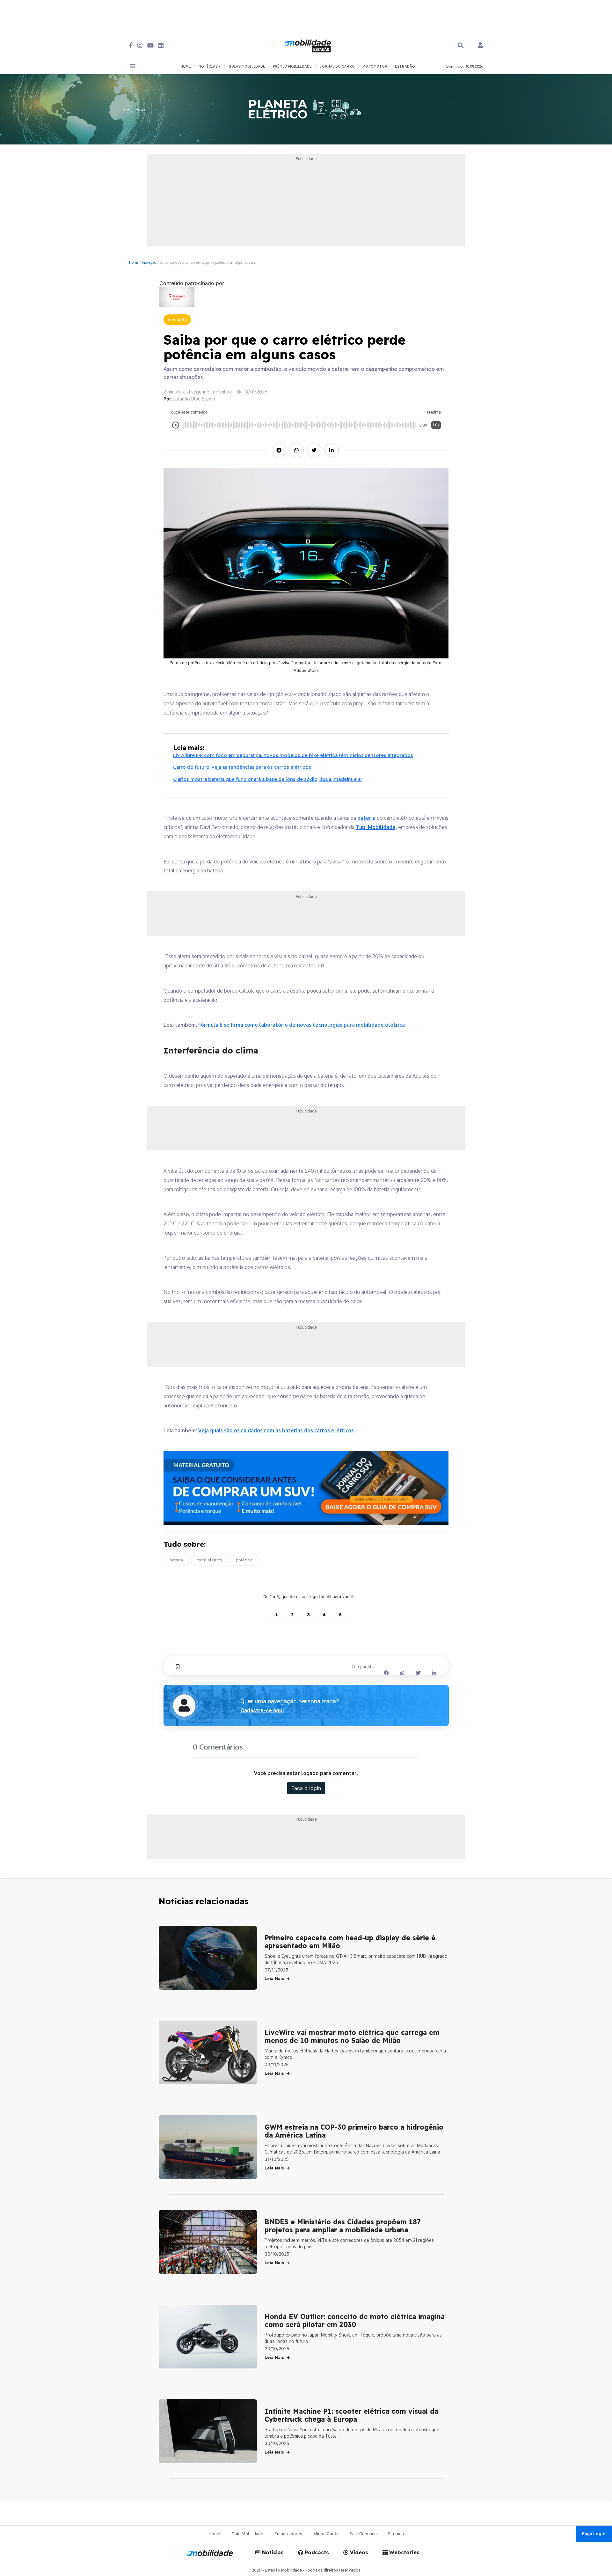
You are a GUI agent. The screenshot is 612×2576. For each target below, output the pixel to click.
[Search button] (461, 45)
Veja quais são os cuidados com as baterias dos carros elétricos (276, 1430)
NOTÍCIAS (209, 66)
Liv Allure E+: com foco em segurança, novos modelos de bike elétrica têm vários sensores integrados (293, 755)
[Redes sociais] (131, 45)
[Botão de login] (480, 46)
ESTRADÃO (405, 66)
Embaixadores (288, 2534)
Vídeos (358, 2552)
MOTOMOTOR (375, 66)
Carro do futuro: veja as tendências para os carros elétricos (242, 767)
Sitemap (396, 2534)
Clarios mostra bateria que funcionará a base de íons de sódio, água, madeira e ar (268, 779)
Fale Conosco (363, 2534)
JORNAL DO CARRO (337, 66)
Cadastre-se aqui (262, 1710)
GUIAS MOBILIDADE (247, 66)
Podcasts (316, 2552)
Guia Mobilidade (247, 2534)
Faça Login (594, 2533)
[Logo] (308, 45)
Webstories (404, 2552)
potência (244, 1560)
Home (134, 262)
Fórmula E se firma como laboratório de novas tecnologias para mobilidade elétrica (302, 1025)
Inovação (149, 262)
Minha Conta (326, 2534)
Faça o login (306, 1788)
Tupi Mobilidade (376, 827)
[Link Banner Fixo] (306, 1488)
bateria (367, 818)
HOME (186, 66)
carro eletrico (209, 1560)
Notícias (272, 2552)
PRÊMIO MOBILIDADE (292, 66)
